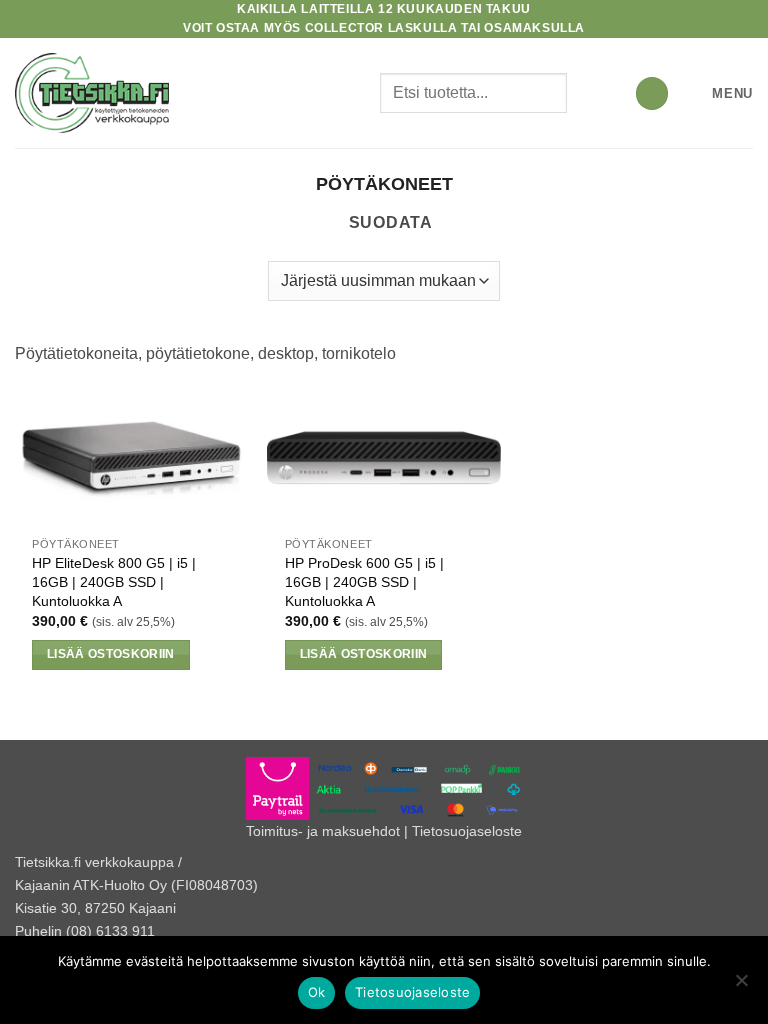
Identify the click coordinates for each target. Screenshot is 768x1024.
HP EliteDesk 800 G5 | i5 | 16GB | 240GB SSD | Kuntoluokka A (114, 581)
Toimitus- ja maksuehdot (323, 831)
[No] (741, 986)
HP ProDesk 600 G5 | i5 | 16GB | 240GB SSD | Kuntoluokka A (364, 581)
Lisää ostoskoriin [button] (111, 654)
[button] (652, 93)
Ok (317, 992)
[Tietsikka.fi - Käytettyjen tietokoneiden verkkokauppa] (190, 93)
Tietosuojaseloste (467, 831)
